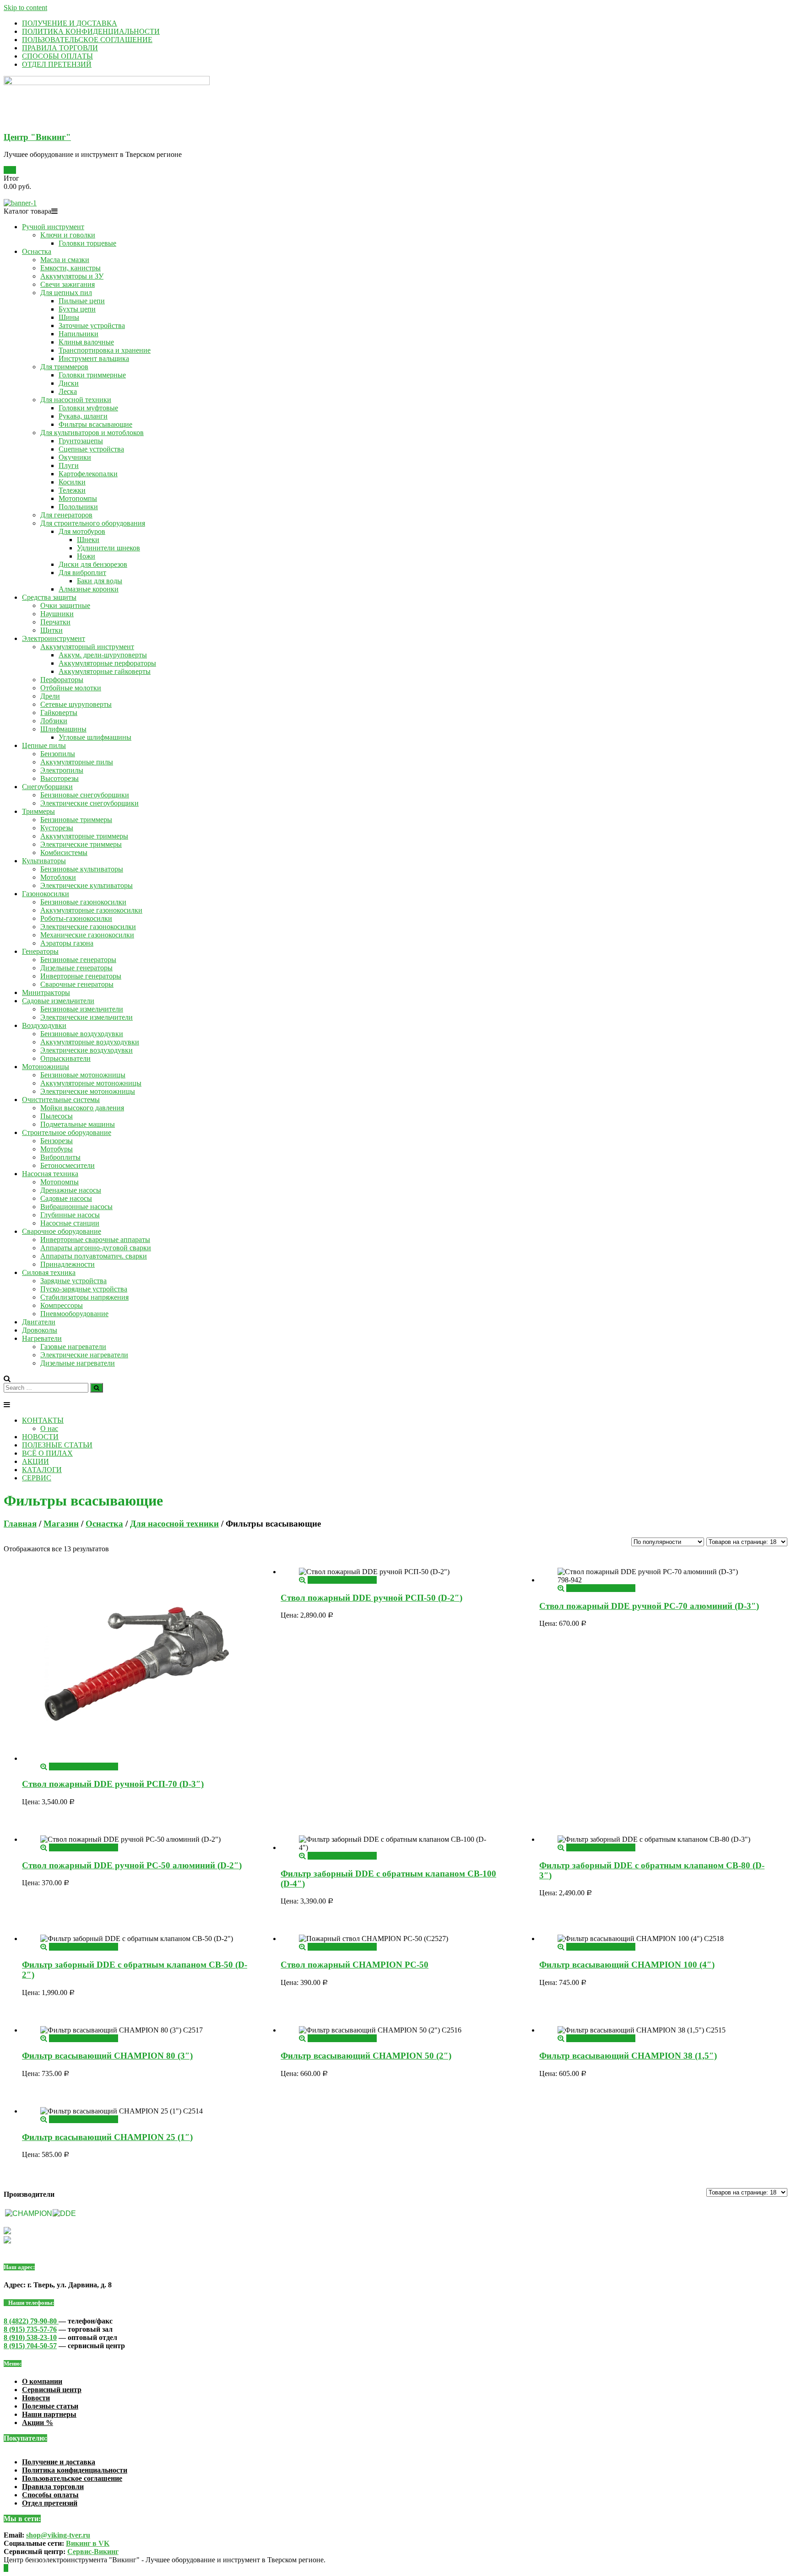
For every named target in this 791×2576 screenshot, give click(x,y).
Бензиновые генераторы (78, 960)
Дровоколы (40, 1330)
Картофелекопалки (88, 474)
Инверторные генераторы (81, 976)
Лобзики (54, 721)
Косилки (72, 482)
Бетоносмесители (68, 1165)
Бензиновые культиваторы (82, 869)
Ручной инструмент (53, 227)
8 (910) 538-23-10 (30, 2337)
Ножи (86, 556)
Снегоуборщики (47, 787)
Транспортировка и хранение (105, 350)
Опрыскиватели (65, 1058)
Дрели (50, 696)
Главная (20, 1524)
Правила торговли (53, 2487)
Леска (68, 391)
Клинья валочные (86, 342)
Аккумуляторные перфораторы (107, 663)
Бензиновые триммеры (76, 820)
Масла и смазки (65, 260)
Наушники (57, 614)
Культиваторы (44, 861)
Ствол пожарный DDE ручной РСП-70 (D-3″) (113, 1784)
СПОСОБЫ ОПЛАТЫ (57, 56)
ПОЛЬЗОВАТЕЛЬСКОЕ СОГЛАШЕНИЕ (87, 40)
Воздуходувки (44, 1025)
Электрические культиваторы (87, 885)
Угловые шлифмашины (95, 737)
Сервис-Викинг (93, 2552)
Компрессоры (62, 1305)
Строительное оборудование (67, 1132)
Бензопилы (58, 754)
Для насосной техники (76, 400)
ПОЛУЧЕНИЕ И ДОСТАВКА (70, 23)
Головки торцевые (87, 243)
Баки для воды (100, 581)
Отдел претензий (50, 2503)
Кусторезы (57, 828)
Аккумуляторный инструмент (87, 647)
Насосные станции (70, 1223)
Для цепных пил (66, 293)
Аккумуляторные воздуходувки (90, 1042)
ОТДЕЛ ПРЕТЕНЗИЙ (57, 64)
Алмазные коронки (89, 589)
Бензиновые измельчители (82, 1009)
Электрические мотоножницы (88, 1091)
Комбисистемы (64, 852)
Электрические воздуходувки (87, 1050)
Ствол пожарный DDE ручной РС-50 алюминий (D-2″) (132, 1865)
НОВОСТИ (40, 1437)
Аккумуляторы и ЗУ (72, 276)
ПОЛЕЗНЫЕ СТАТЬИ (57, 1445)
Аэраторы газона (67, 943)
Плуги (69, 465)
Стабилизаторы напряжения (84, 1297)
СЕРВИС (37, 1478)
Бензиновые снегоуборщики (85, 795)
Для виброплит (82, 573)
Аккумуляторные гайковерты (105, 671)
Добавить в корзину (80, 1767)
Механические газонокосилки (87, 935)
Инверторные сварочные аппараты (95, 1240)
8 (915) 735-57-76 (30, 2329)
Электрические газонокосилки (88, 927)
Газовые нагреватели (73, 1347)
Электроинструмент (54, 638)
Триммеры (38, 811)
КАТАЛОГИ (42, 1470)
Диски (69, 383)
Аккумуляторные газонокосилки (91, 910)
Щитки (51, 630)
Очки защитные (65, 605)
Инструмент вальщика (94, 358)
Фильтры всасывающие (95, 424)
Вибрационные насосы (76, 1207)
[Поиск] (97, 1388)
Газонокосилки (46, 894)
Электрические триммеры (81, 844)
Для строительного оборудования (93, 523)
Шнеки (88, 540)
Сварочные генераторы (77, 984)
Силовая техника (49, 1272)
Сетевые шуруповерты (76, 704)
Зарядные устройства (73, 1281)
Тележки (72, 490)
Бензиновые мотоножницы (83, 1075)
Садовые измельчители (58, 1001)
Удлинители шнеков (108, 548)
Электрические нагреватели (84, 1355)
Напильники (79, 334)
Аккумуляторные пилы (77, 762)
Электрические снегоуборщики (89, 803)
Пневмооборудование (74, 1314)
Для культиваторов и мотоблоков (92, 433)
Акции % (38, 2423)
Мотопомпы (78, 498)
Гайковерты (59, 713)
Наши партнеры (49, 2414)
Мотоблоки (58, 877)
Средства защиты (49, 597)
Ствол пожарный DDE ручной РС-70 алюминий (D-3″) (649, 1606)
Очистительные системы (61, 1100)
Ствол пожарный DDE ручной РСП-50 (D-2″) (371, 1598)
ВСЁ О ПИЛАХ (47, 1453)
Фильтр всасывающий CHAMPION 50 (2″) (366, 2056)
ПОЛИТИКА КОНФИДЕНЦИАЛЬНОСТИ (91, 31)
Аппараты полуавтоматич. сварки (94, 1256)
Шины (69, 317)
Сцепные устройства (91, 449)
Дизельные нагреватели (78, 1363)
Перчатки (55, 622)
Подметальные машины (78, 1124)
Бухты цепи (77, 309)
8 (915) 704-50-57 (30, 2346)
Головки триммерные (92, 375)
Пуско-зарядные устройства (84, 1289)
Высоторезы (60, 778)
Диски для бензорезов (93, 564)
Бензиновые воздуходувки (82, 1034)
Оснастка (37, 251)
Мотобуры (57, 1149)
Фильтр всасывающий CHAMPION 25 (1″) (107, 2137)
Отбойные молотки (71, 688)
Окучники (75, 457)
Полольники (78, 507)
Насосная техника (50, 1174)
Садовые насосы (66, 1198)
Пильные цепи (82, 301)
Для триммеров (64, 367)
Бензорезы (57, 1141)
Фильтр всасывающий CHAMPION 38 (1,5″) (628, 2056)
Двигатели (39, 1322)
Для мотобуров (82, 531)
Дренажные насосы (71, 1190)
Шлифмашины (63, 729)
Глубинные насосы (70, 1215)
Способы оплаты (50, 2495)
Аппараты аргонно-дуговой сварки (96, 1248)
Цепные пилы (44, 745)
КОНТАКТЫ (43, 1420)
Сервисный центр (52, 2390)
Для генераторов (66, 515)
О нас (49, 1428)
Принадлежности (68, 1264)
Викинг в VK (88, 2543)
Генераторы (40, 951)
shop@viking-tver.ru (58, 2535)
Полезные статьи (50, 2406)
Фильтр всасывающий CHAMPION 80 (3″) (107, 2056)
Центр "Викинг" (37, 137)
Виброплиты (60, 1157)
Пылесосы (57, 1116)
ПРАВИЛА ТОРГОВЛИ (60, 48)
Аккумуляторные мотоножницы (91, 1083)
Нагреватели (42, 1338)
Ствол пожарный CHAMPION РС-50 (355, 1965)
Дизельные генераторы (76, 968)
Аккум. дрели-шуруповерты (103, 655)
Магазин (61, 1524)
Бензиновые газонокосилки (83, 902)
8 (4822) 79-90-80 (31, 2321)
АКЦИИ (35, 1461)
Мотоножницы (46, 1067)
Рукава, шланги (83, 416)
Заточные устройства (92, 325)
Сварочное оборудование (62, 1231)
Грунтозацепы (81, 441)
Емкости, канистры (70, 268)
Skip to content (25, 8)
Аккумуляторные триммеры (84, 836)
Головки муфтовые (88, 408)
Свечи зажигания (68, 284)
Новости (36, 2398)
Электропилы (62, 770)
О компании (42, 2381)
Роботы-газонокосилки (76, 918)
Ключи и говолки (68, 235)
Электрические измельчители (87, 1017)
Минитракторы (46, 992)
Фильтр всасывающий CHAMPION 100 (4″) (627, 1965)
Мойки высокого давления (82, 1108)
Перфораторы (62, 680)
